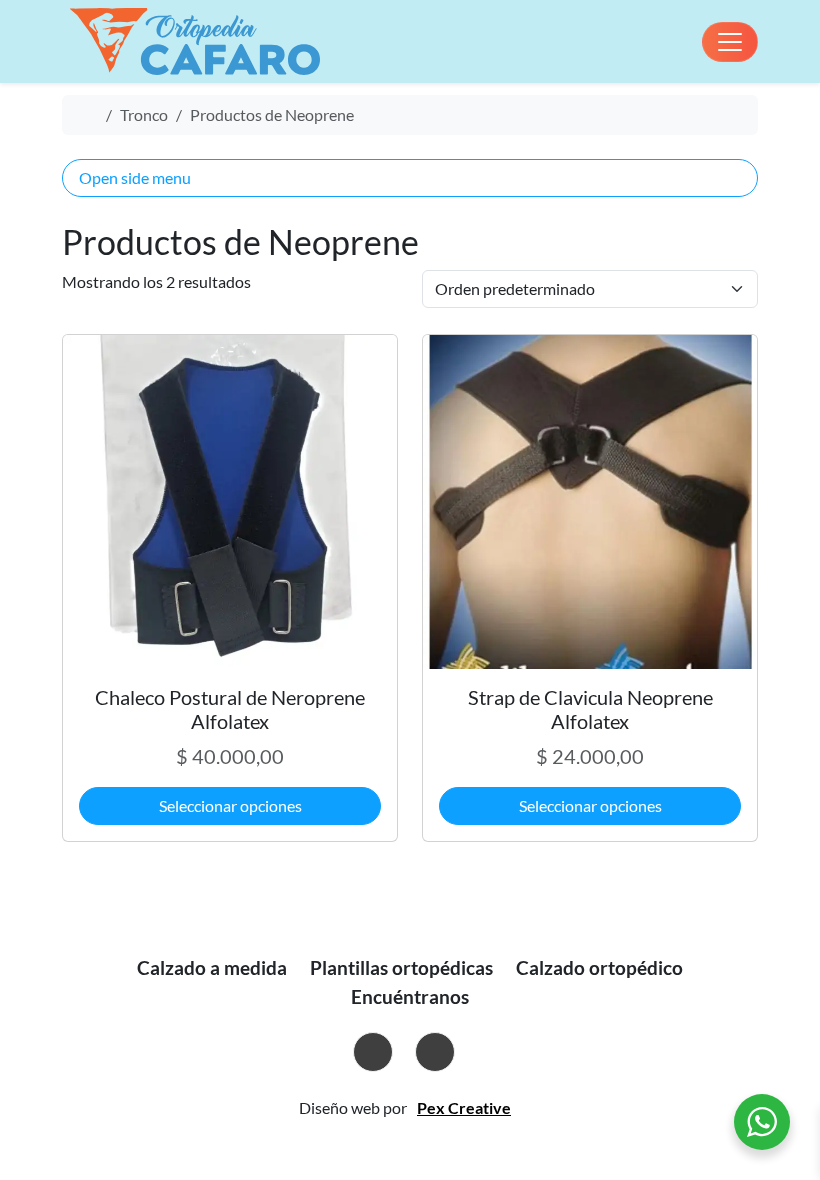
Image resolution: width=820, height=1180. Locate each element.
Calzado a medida (212, 967)
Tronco (144, 114)
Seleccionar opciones (230, 805)
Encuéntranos (410, 996)
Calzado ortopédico (599, 967)
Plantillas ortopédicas (401, 967)
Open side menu (135, 177)
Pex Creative (464, 1107)
